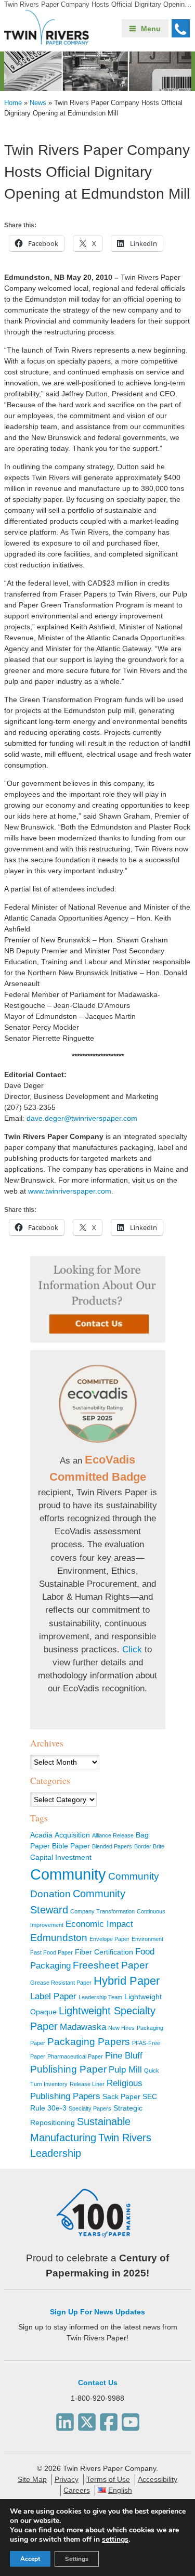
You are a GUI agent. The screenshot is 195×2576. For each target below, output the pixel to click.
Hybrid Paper (127, 1981)
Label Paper (53, 1996)
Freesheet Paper (110, 1965)
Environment (147, 1939)
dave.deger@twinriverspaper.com (82, 1118)
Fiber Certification (104, 1952)
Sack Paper (121, 2096)
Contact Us (98, 2383)
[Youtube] (131, 2419)
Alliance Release (113, 1835)
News (38, 103)
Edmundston (59, 1938)
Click (132, 1649)
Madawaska (83, 2027)
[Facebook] (109, 2419)
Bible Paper (71, 1846)
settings (115, 2540)
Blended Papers (112, 1846)
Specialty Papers (90, 2108)
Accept (30, 2559)
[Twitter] (87, 2419)
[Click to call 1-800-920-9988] (181, 28)
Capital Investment (61, 1857)
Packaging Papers (89, 2042)
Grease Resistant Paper (61, 1983)
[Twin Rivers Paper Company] (47, 42)
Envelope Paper (109, 1939)
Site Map (32, 2479)
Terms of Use (108, 2479)
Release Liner (87, 2084)
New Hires (121, 2028)
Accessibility (158, 2479)
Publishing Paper (68, 2069)
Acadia (41, 1835)
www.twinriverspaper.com (70, 1191)
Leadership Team (100, 1997)
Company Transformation (102, 1911)
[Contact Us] (98, 1299)
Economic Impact (99, 1924)
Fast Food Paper (51, 1952)
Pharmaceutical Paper (75, 2056)
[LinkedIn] (65, 2419)
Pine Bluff (124, 2056)
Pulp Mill (125, 2070)
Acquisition (72, 1835)
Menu (151, 29)
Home (13, 103)
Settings (77, 2559)
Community (68, 1874)
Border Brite (149, 1846)
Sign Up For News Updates (97, 2312)
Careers (77, 2490)
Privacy (67, 2479)
